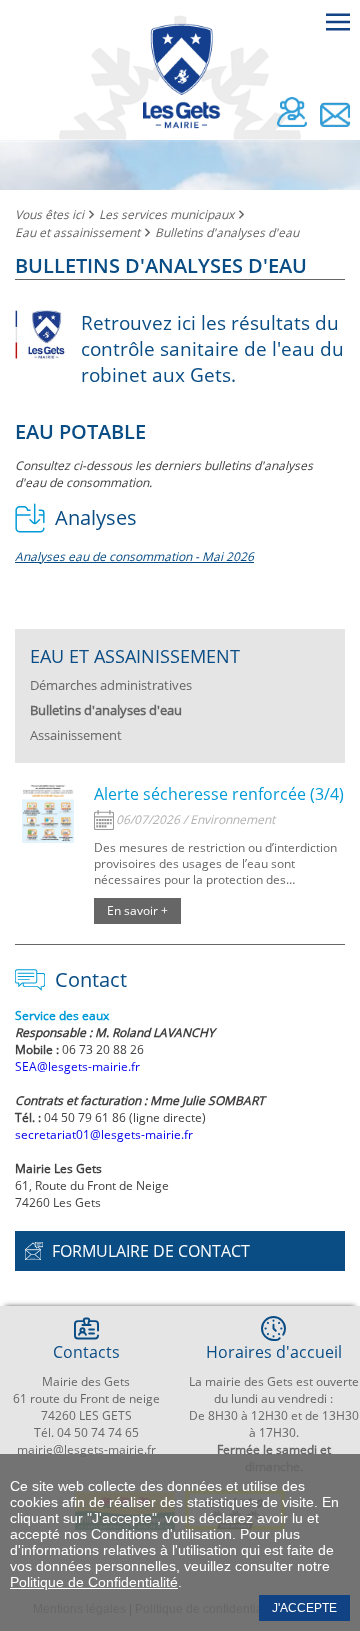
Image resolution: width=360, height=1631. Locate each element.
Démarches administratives (111, 685)
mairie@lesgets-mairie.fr (86, 1449)
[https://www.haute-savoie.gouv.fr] (48, 818)
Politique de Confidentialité (94, 1582)
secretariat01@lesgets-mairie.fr (104, 1134)
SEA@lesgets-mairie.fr (77, 1066)
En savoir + (137, 910)
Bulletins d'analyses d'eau (227, 232)
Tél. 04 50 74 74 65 (86, 1432)
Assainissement (76, 735)
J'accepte (304, 1608)
